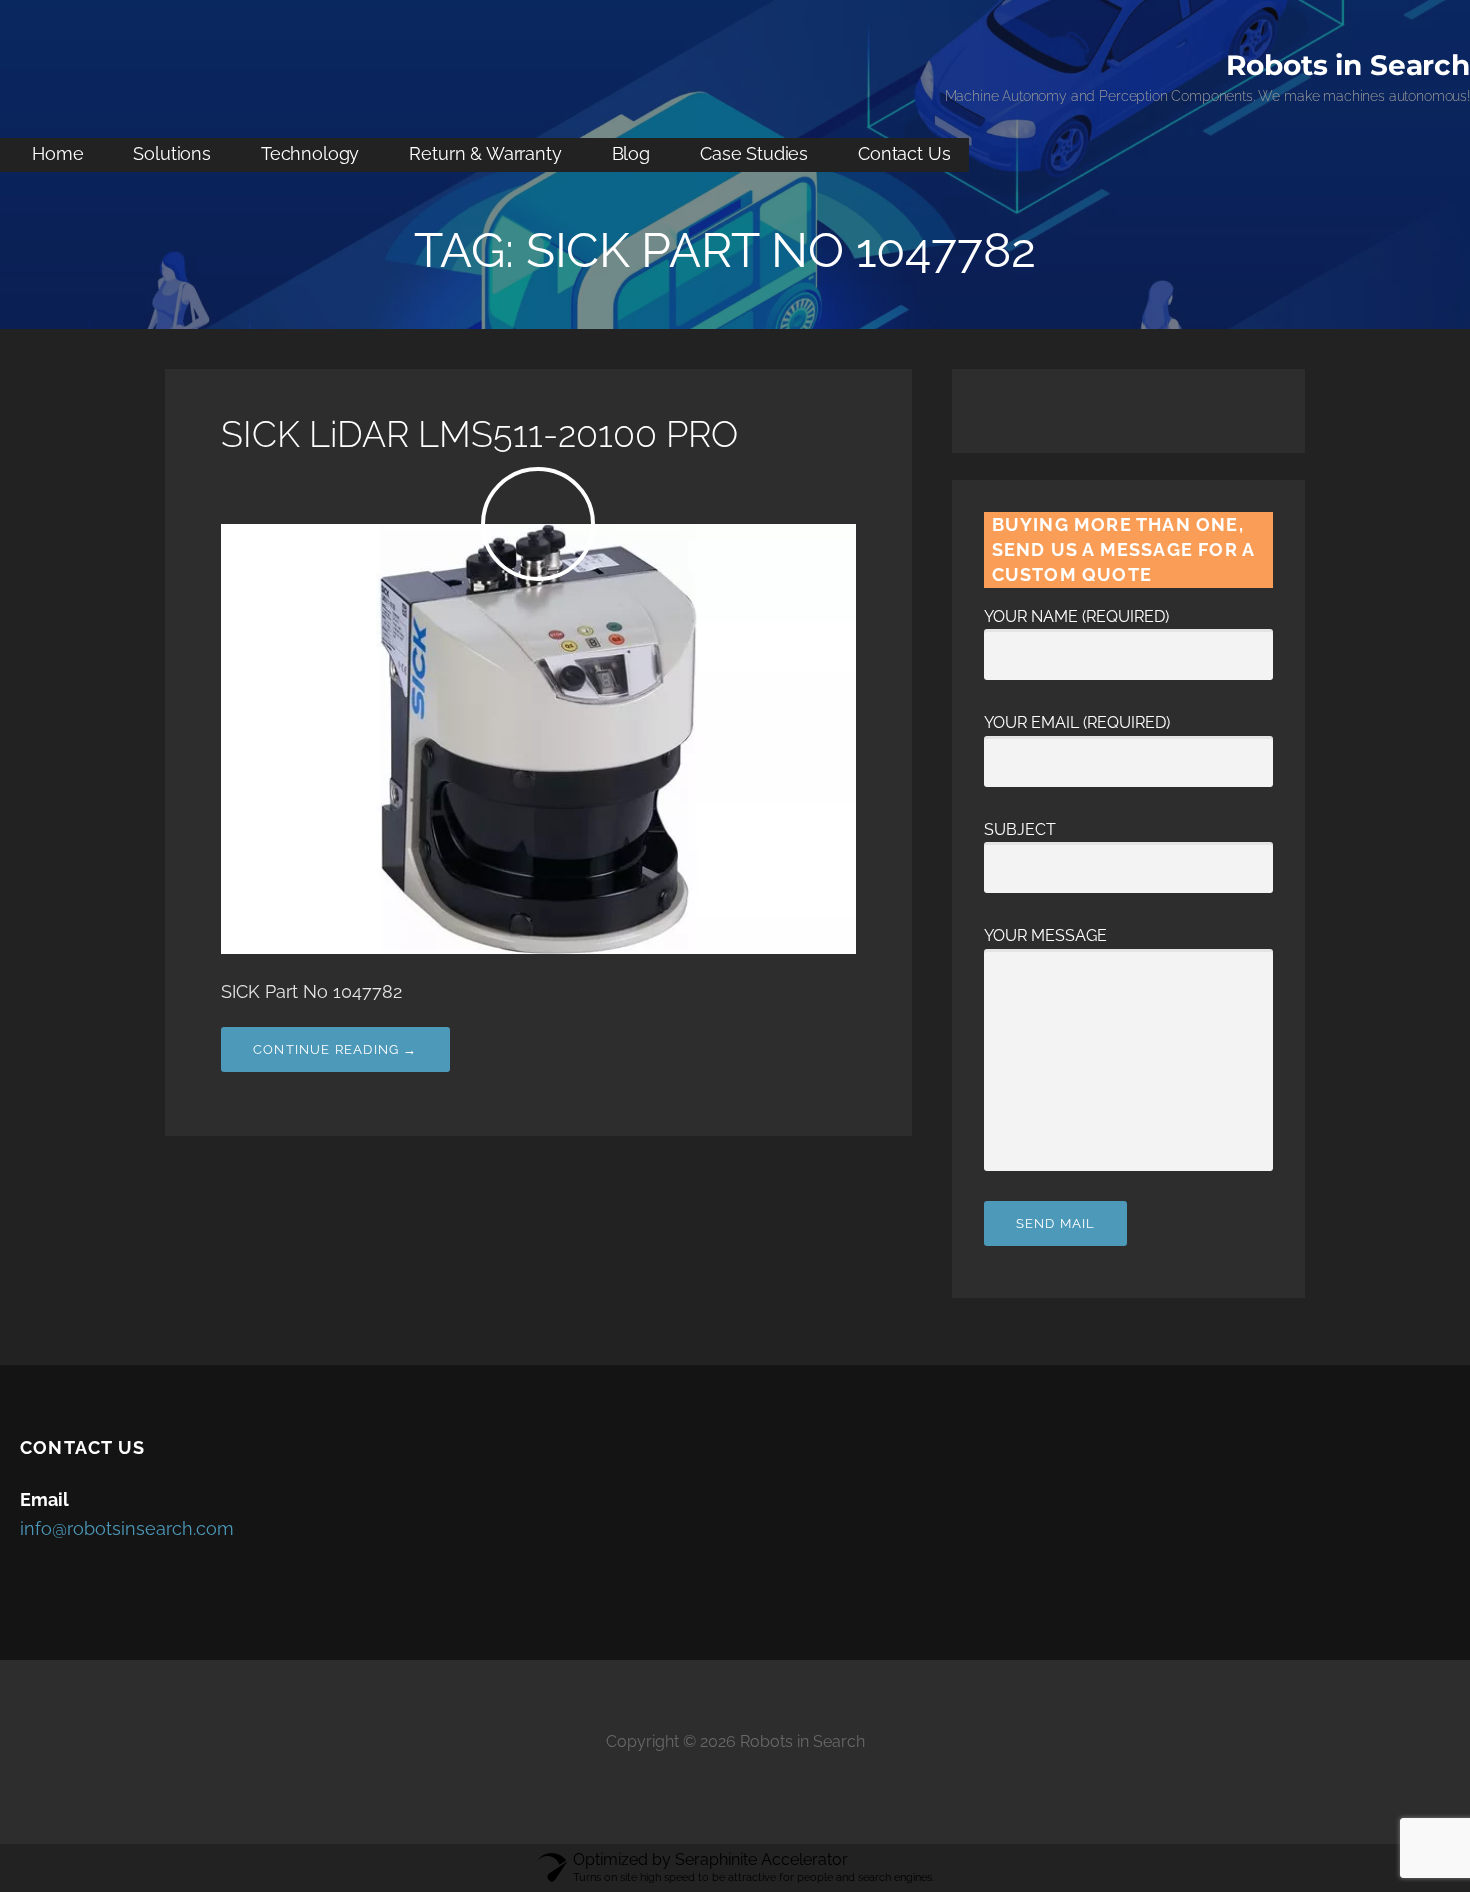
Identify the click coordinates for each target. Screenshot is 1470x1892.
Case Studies (754, 153)
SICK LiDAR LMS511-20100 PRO (479, 434)
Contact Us (904, 153)
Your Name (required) (1076, 616)
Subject (1020, 829)
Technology (310, 153)
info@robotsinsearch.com (127, 1528)
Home (57, 153)
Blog (631, 153)
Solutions (172, 153)
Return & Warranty (485, 153)
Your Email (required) (1077, 722)
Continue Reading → (335, 1049)
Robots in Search (1348, 65)
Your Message (1045, 935)
